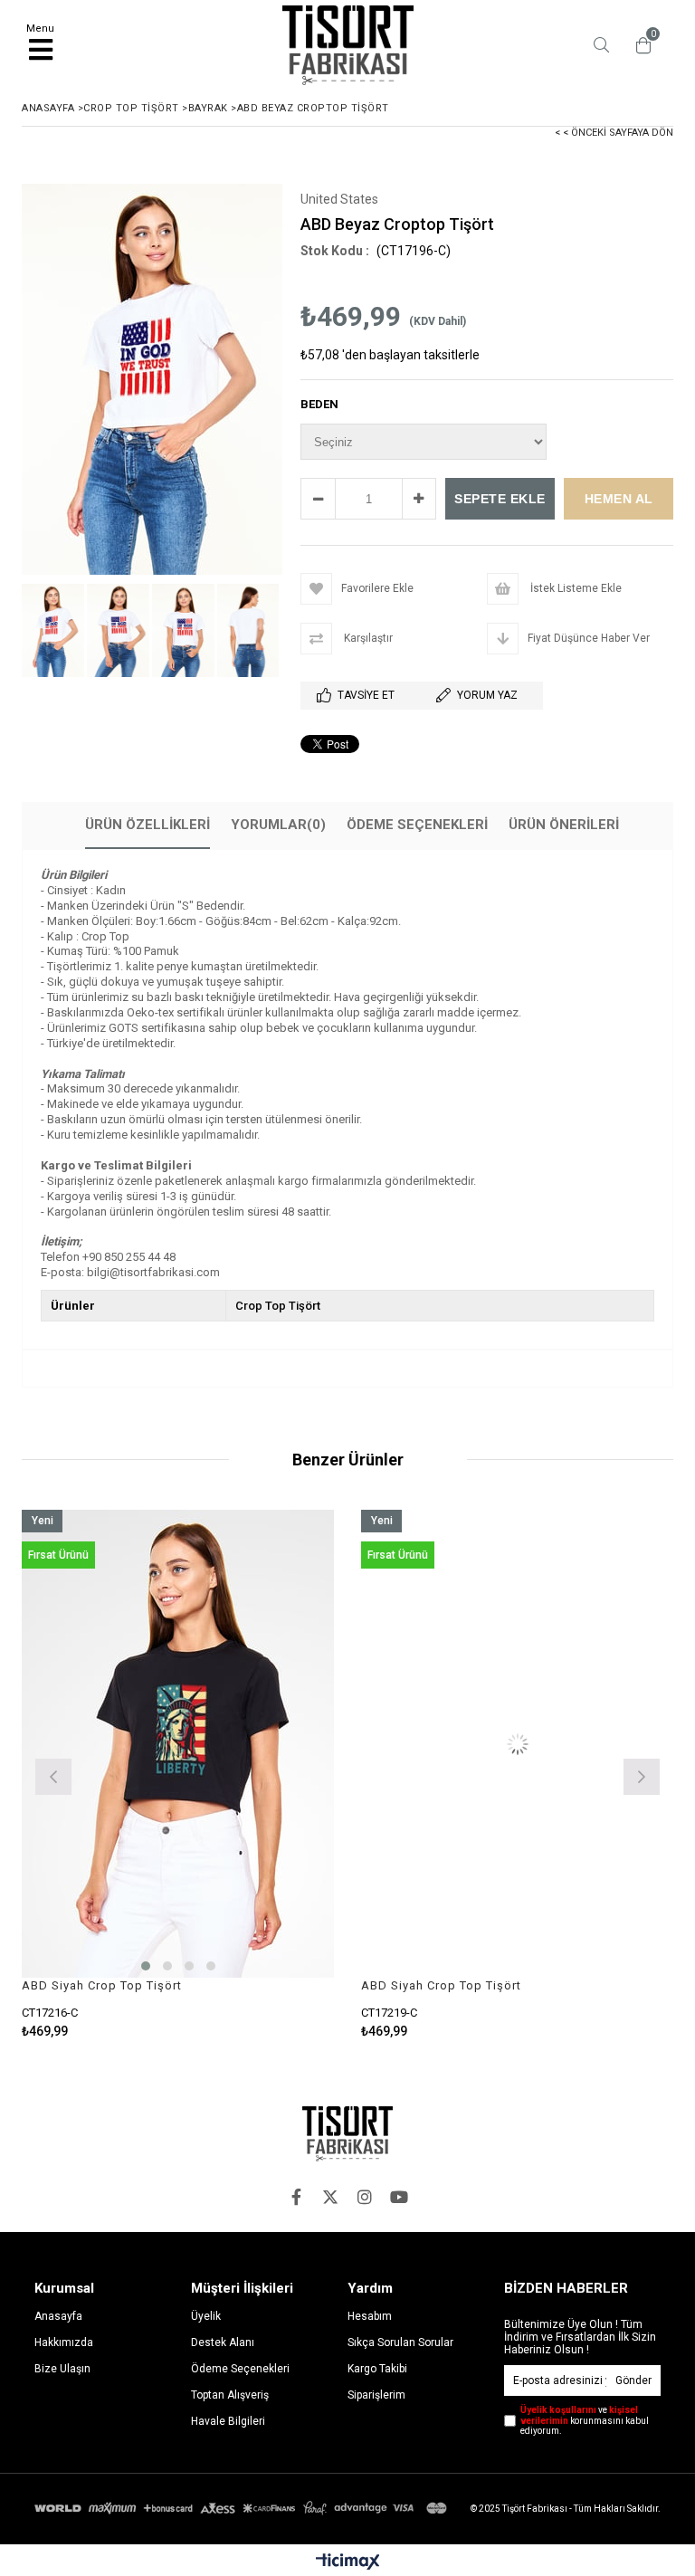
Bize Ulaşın (62, 2369)
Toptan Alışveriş (230, 2395)
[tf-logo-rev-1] (347, 2134)
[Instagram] (365, 2197)
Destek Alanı (223, 2342)
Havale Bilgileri (228, 2421)
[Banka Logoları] (243, 2508)
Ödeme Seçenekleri (417, 825)
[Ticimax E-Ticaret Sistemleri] (348, 2562)
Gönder (633, 2380)
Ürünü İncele (256, 1775)
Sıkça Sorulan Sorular (400, 2342)
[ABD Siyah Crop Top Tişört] (178, 1744)
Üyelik (206, 2316)
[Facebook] (296, 2197)
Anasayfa (58, 2316)
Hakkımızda (64, 2342)
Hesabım (370, 2316)
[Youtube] (399, 2197)
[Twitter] (330, 2197)
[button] (146, 1966)
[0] (639, 45)
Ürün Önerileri (564, 825)
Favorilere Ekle (178, 1775)
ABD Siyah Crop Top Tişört (102, 1985)
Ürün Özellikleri (148, 825)
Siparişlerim (376, 2395)
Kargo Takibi (377, 2369)
